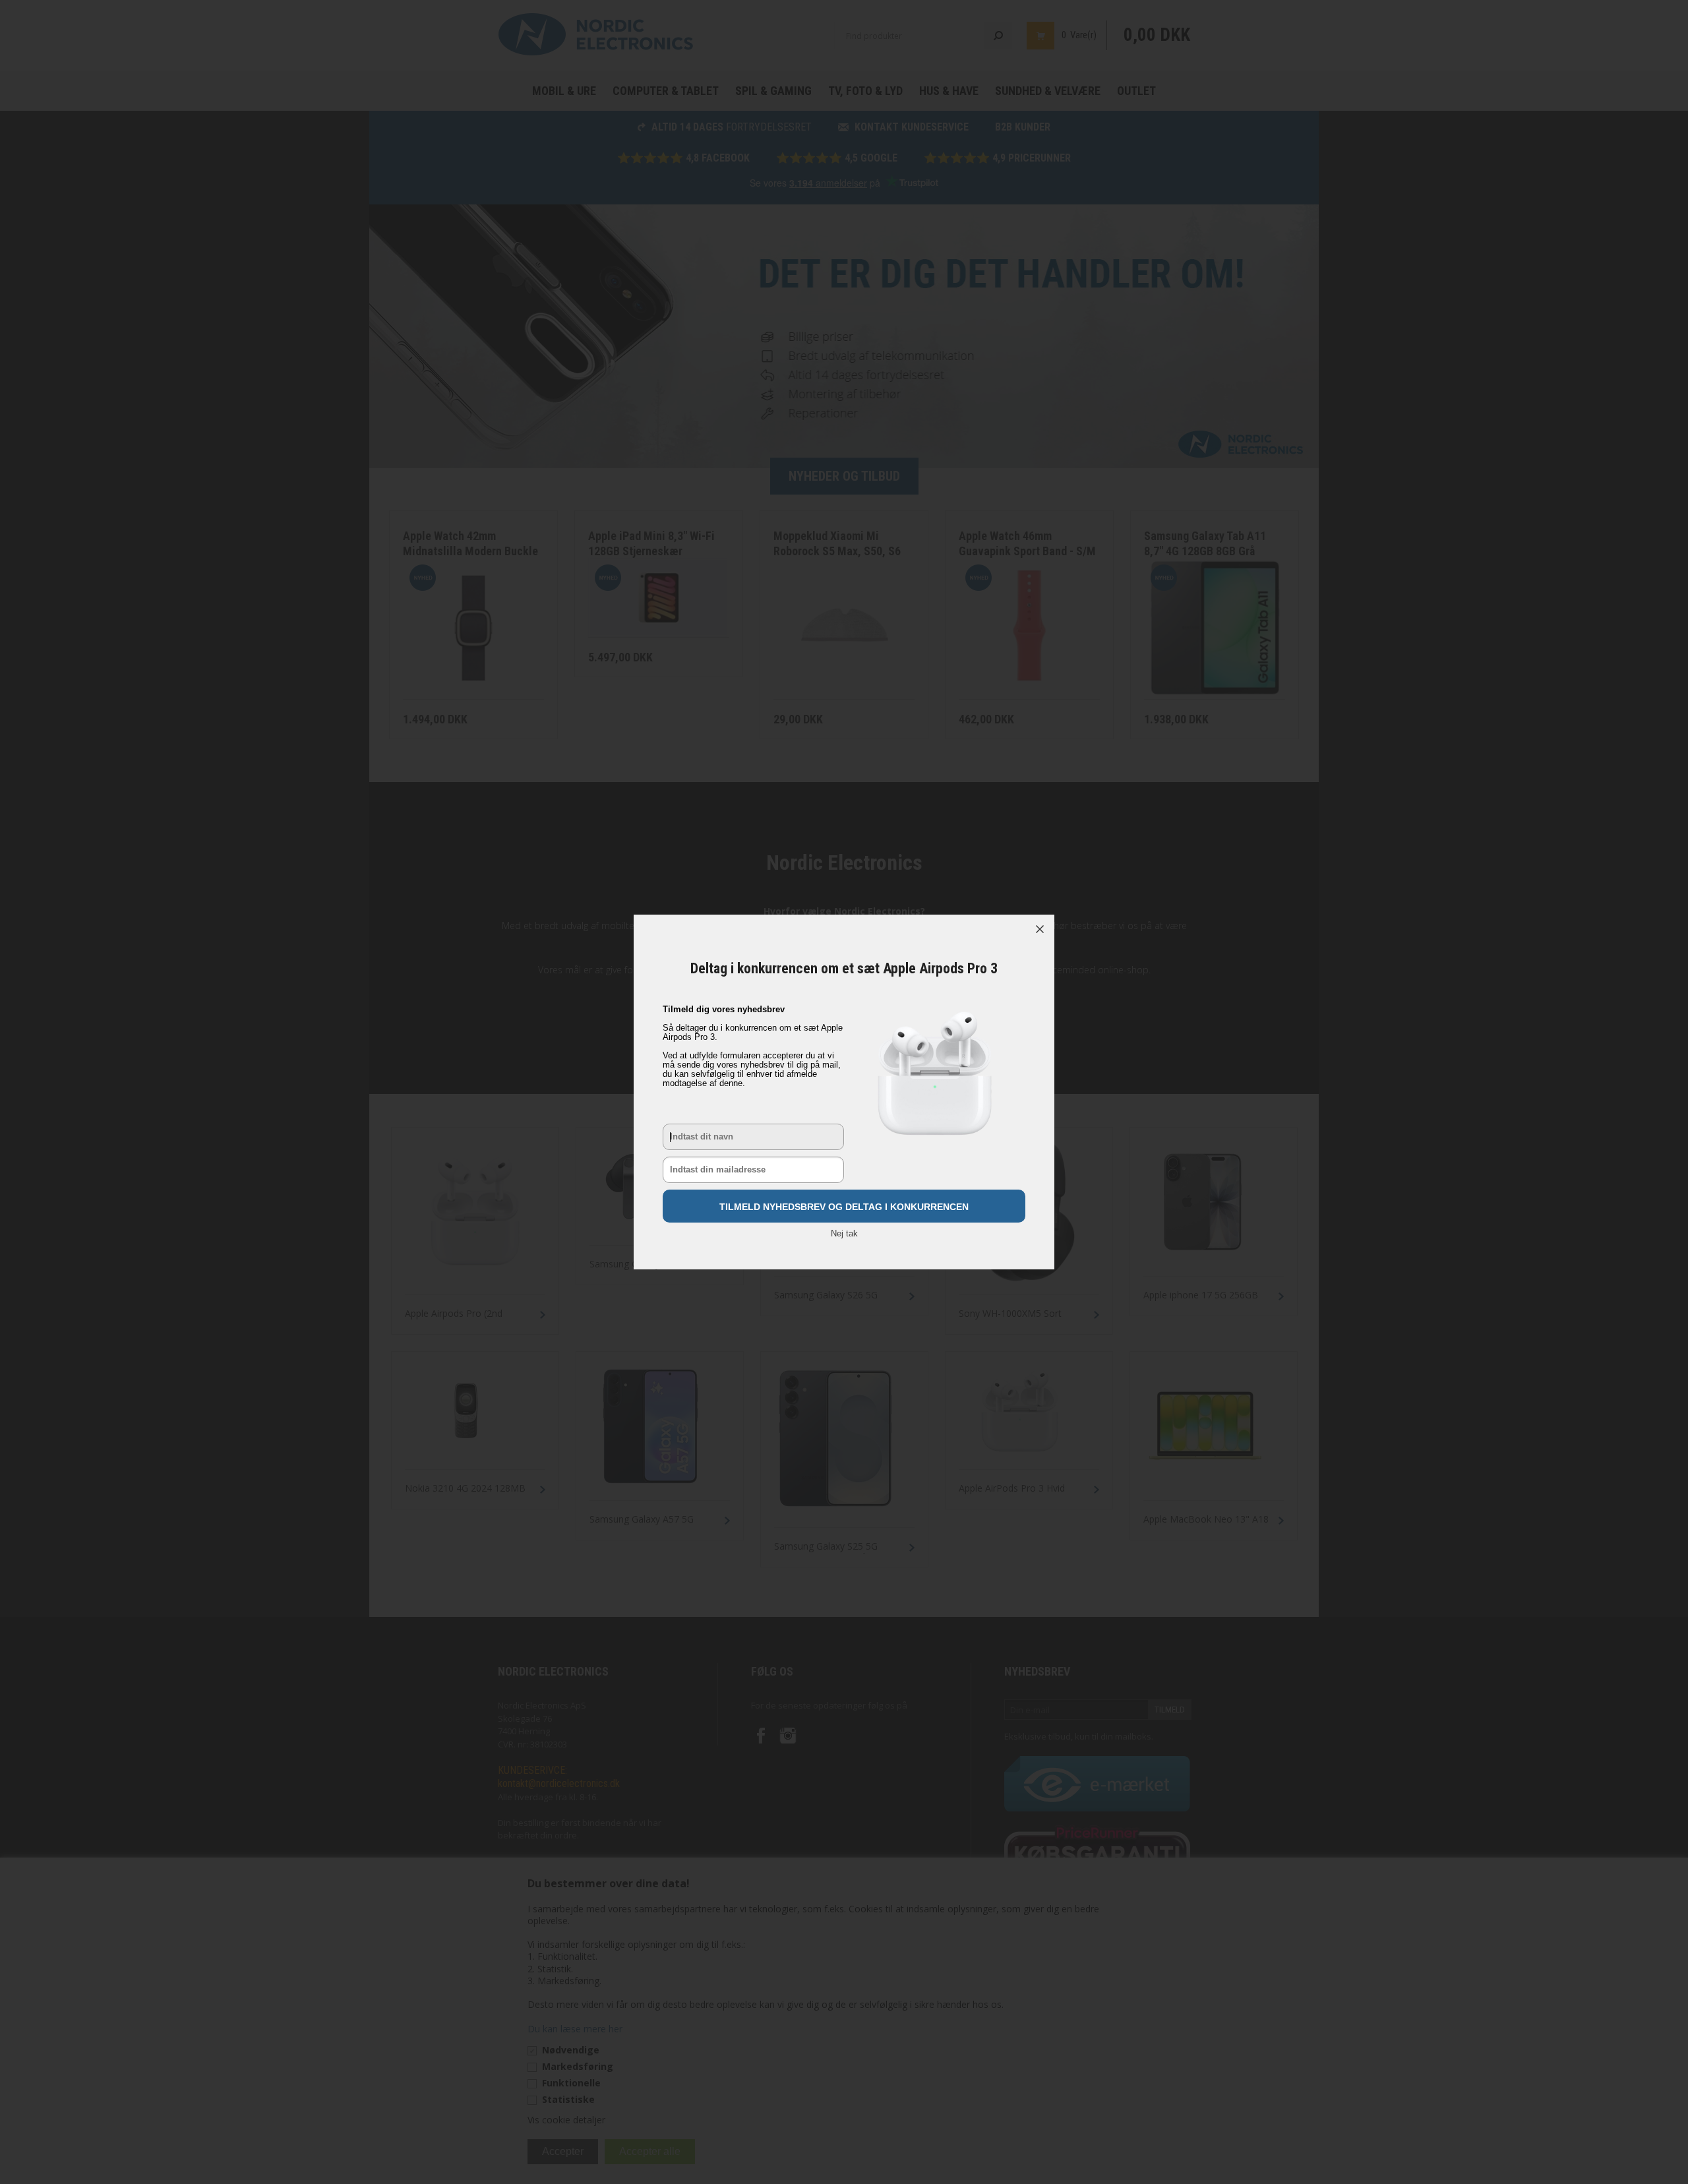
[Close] (1040, 929)
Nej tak (844, 1233)
